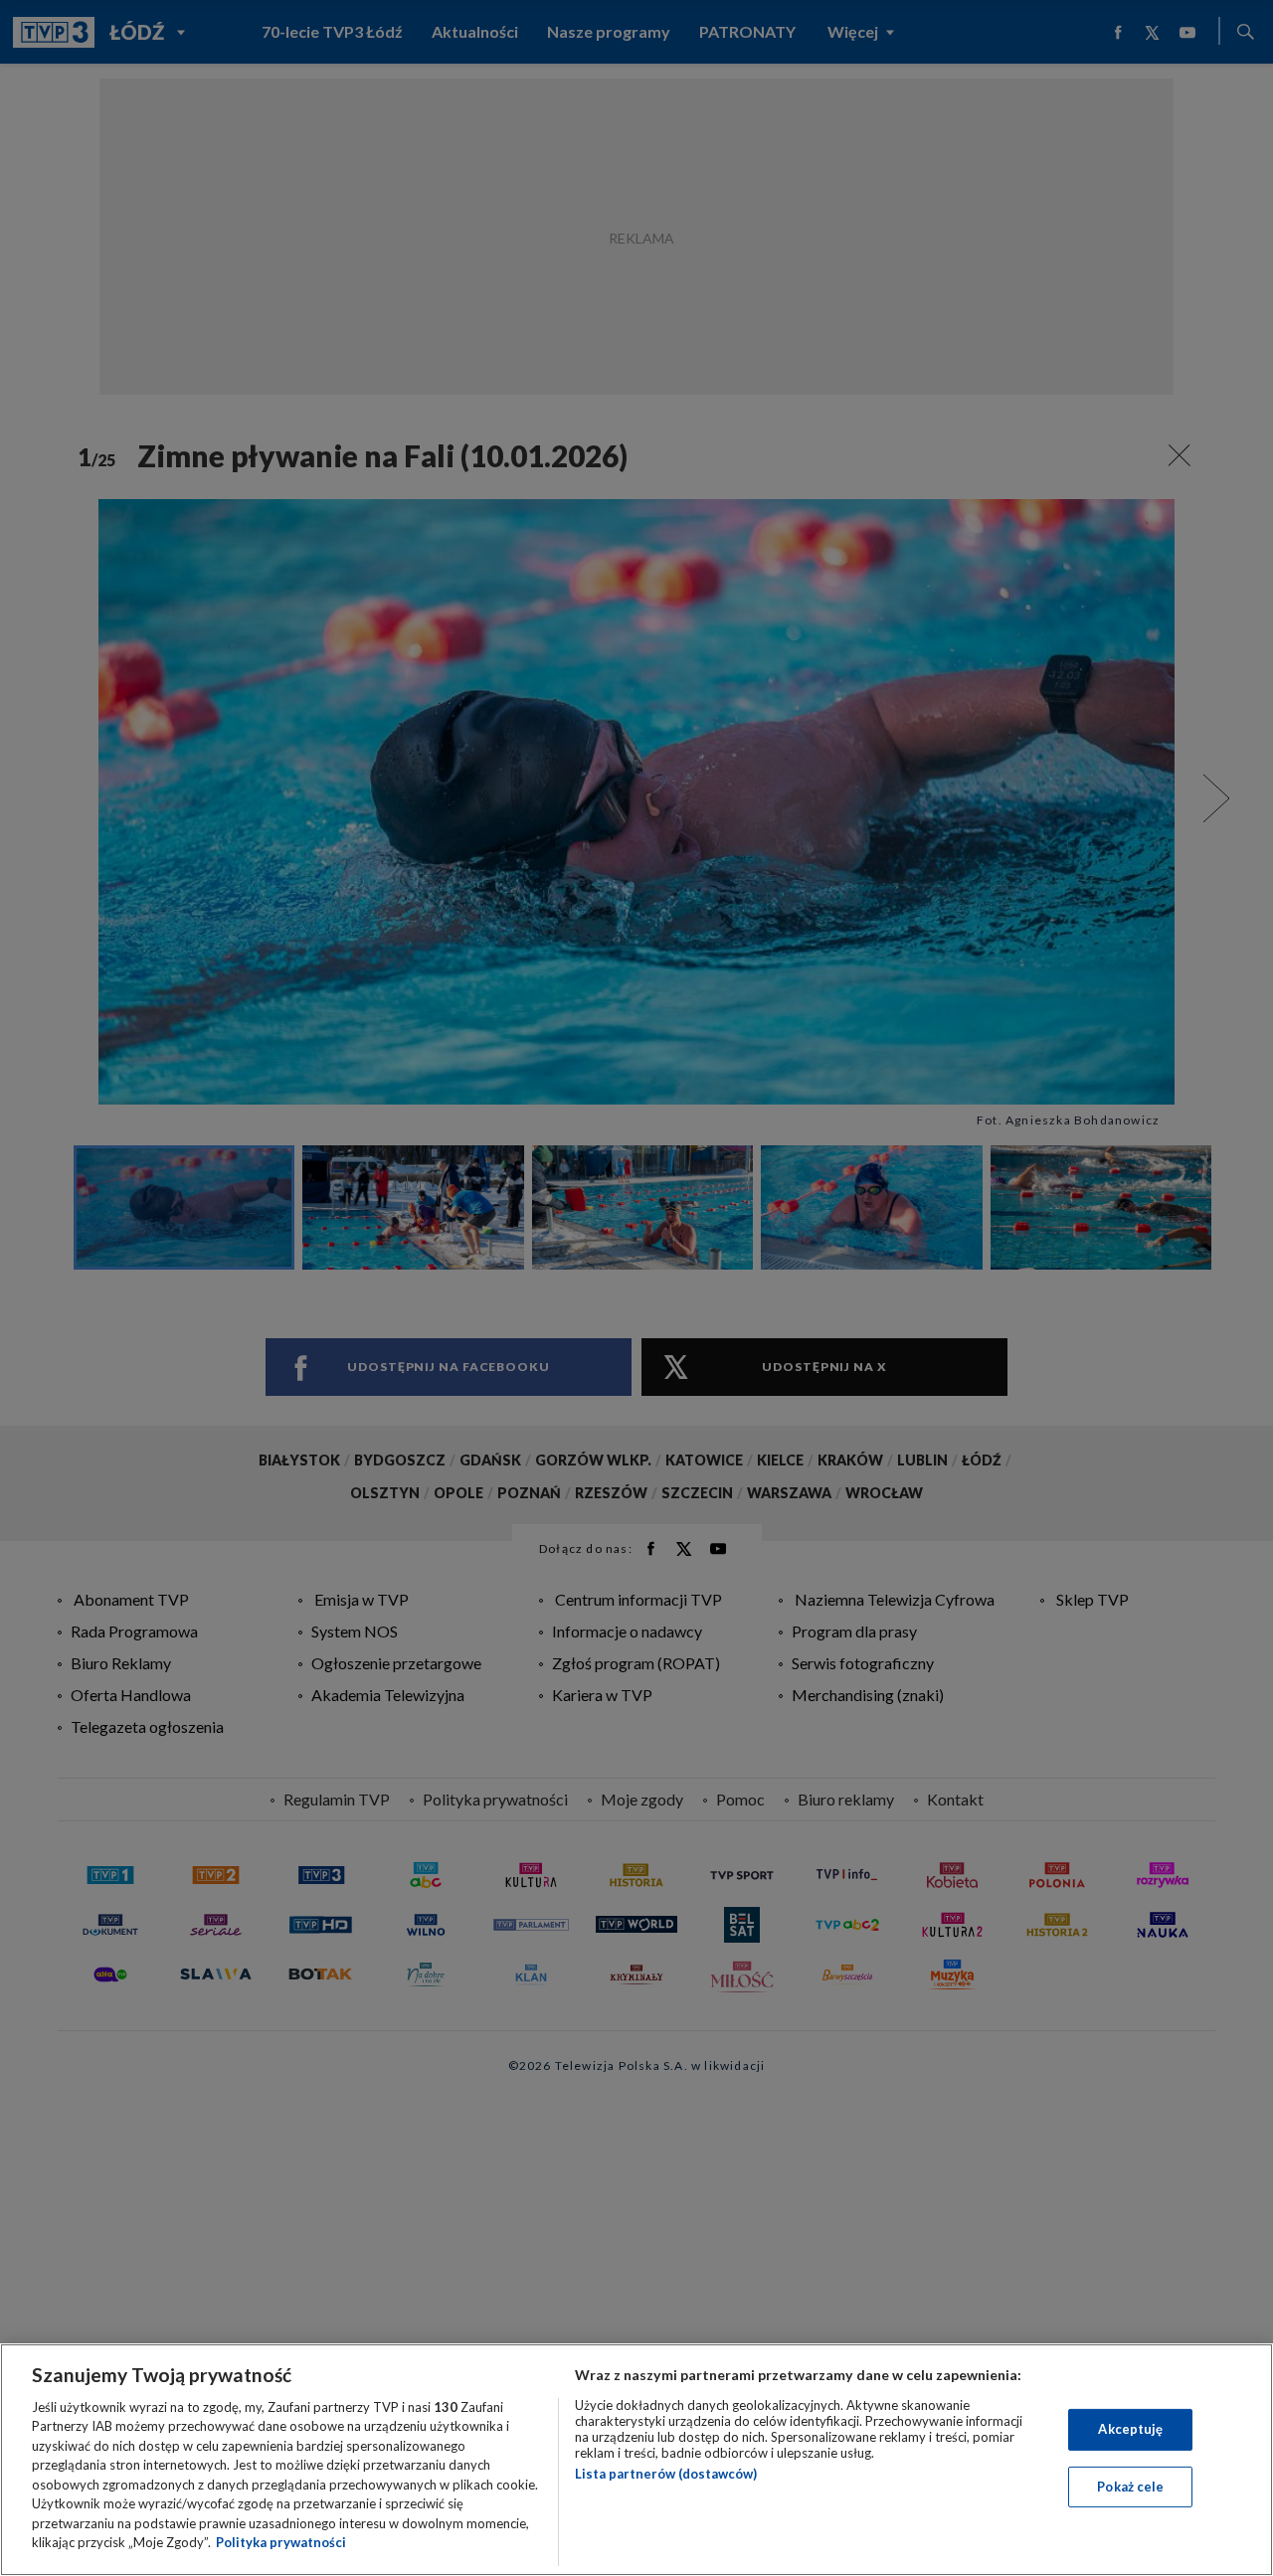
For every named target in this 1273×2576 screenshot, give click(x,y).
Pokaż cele (1130, 2486)
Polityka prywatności (281, 2542)
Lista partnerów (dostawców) (666, 2474)
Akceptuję (1130, 2429)
